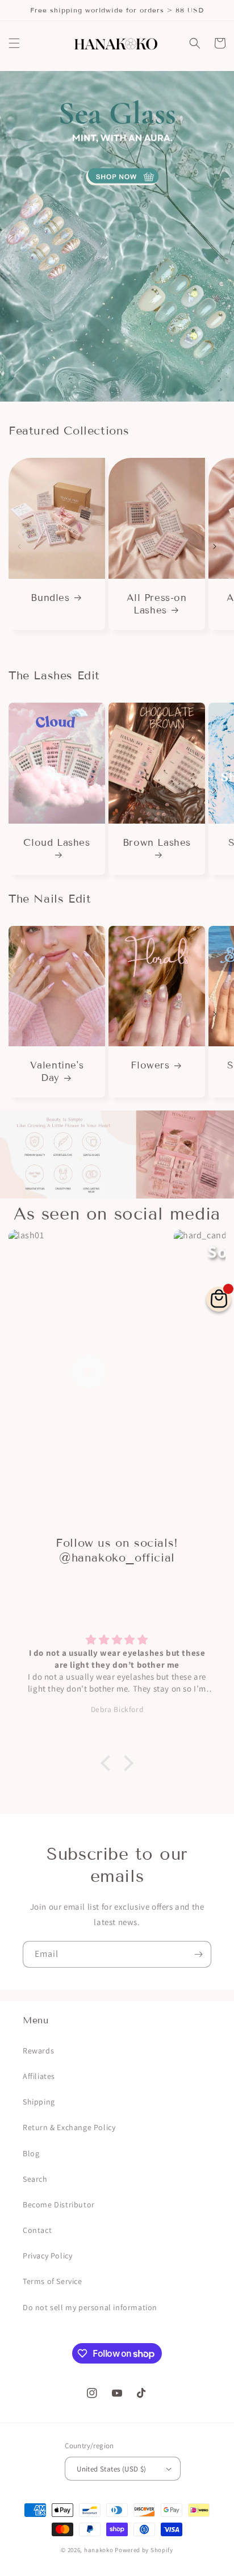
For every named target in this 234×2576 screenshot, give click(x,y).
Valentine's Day (57, 1072)
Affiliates (39, 2076)
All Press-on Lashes (156, 604)
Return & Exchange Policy (69, 2127)
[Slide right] (215, 546)
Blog (31, 2153)
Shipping (39, 2102)
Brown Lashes (157, 843)
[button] (14, 43)
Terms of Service (53, 2281)
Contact (37, 2230)
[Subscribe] (198, 1954)
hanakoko (99, 2550)
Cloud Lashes (57, 843)
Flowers (150, 1065)
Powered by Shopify (144, 2550)
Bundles (50, 598)
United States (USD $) (111, 2469)
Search (35, 2179)
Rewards (38, 2051)
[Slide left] (19, 546)
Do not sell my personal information (90, 2307)
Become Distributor (59, 2205)
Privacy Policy (47, 2256)
